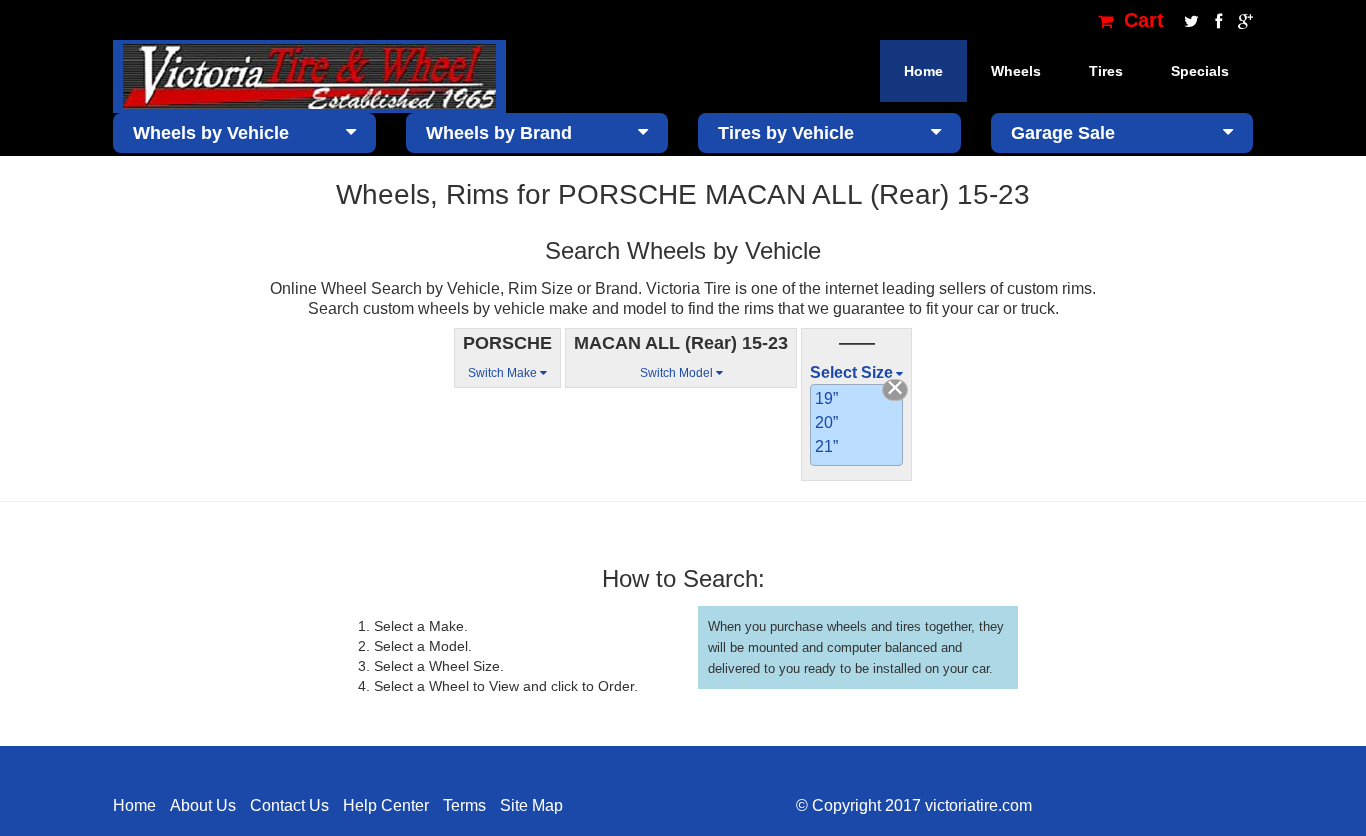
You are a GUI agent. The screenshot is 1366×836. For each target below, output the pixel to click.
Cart (1141, 20)
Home (923, 71)
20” (826, 422)
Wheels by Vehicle (211, 133)
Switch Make (504, 373)
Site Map (531, 805)
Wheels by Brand (499, 133)
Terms (464, 805)
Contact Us (289, 805)
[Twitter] (1189, 20)
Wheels (1016, 71)
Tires (1106, 71)
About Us (203, 805)
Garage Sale (1063, 133)
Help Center (386, 805)
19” (826, 398)
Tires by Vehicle (786, 133)
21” (826, 446)
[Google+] (1240, 20)
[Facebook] (1216, 20)
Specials (1200, 71)
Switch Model (678, 373)
